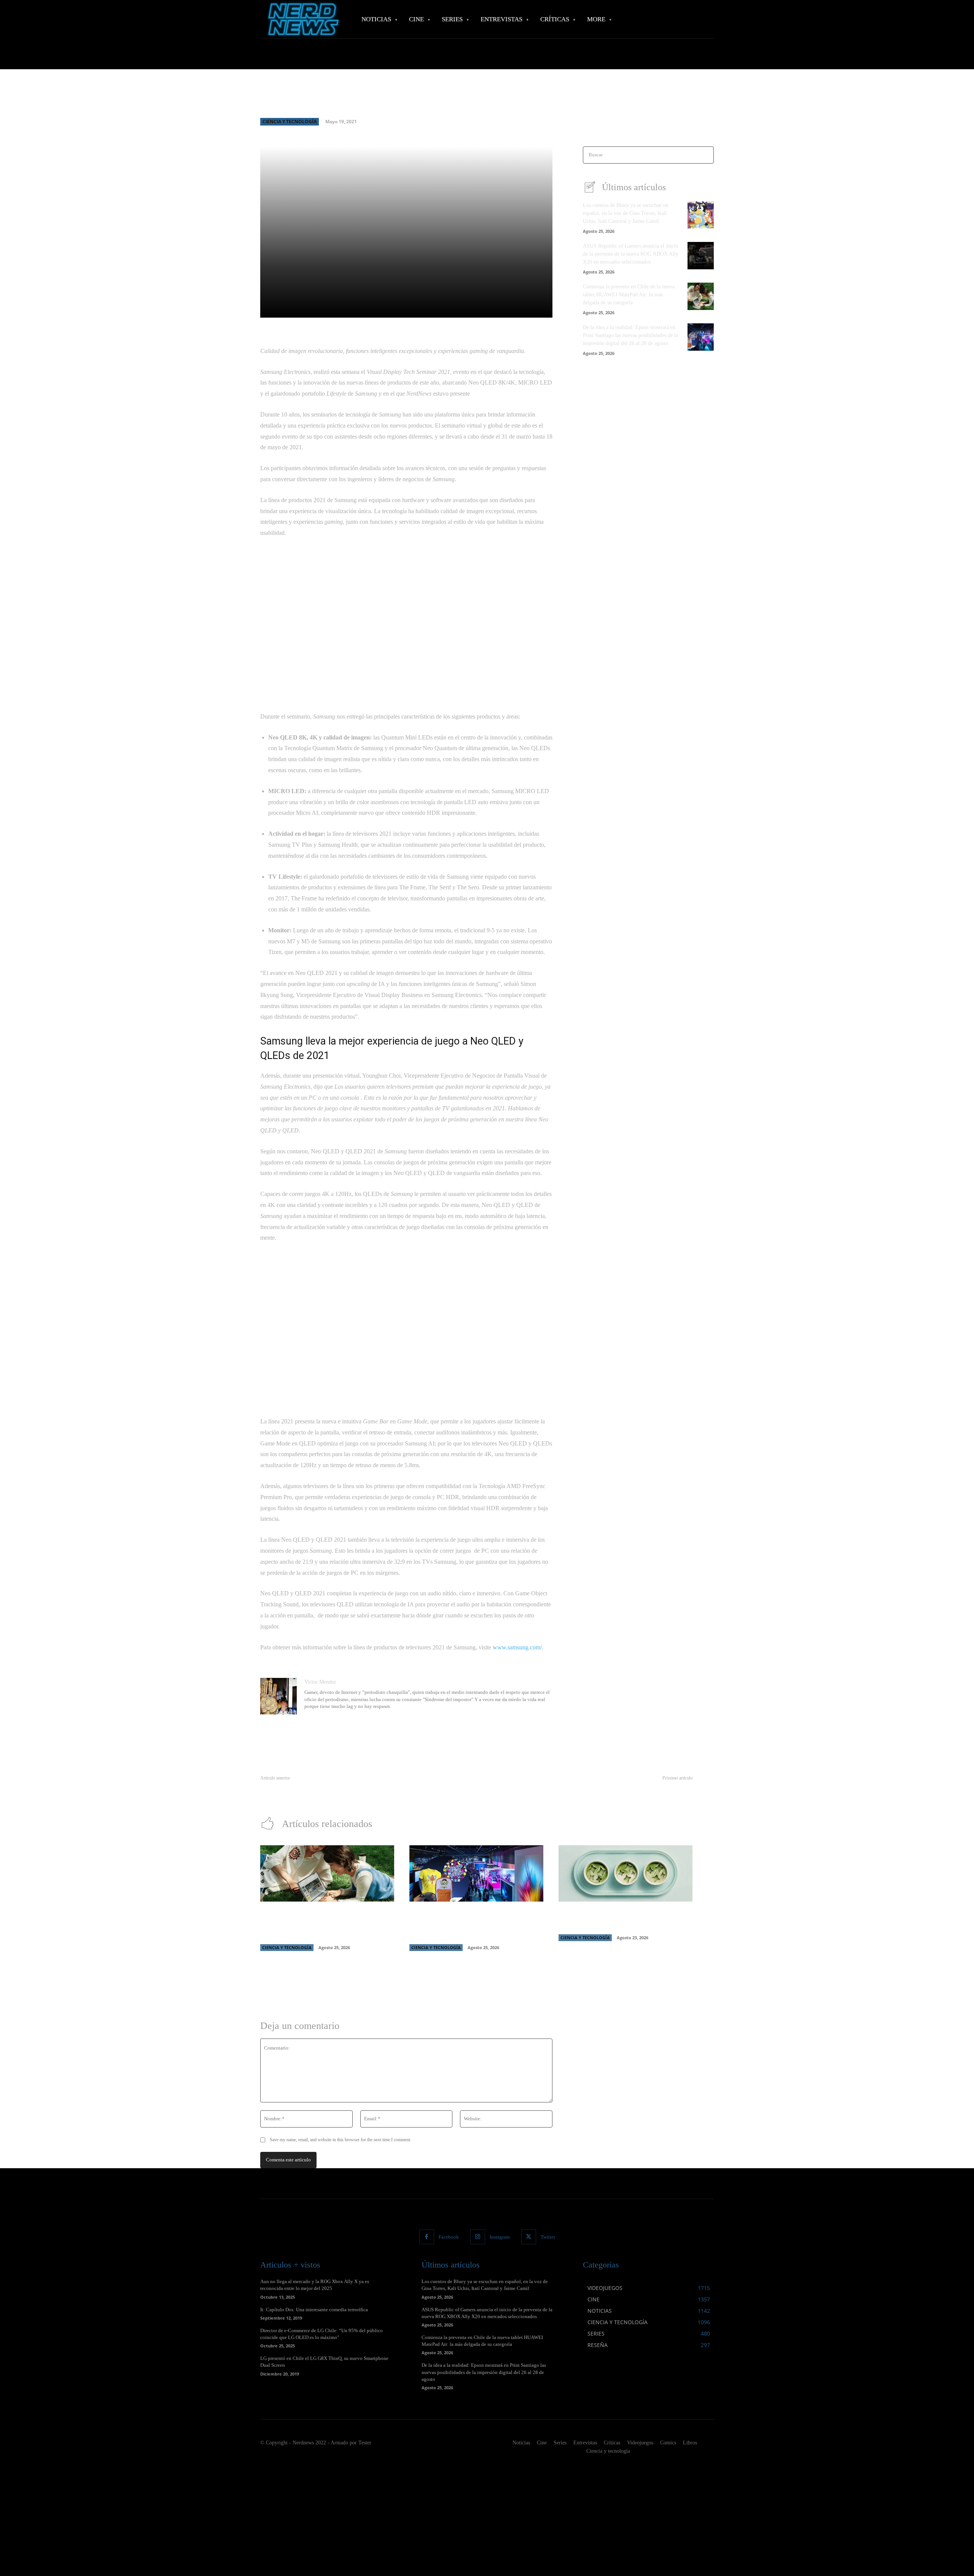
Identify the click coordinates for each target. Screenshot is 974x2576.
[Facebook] (427, 2237)
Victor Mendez (320, 1682)
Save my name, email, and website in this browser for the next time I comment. (341, 2140)
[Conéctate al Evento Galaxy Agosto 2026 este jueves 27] (625, 1873)
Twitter (548, 2237)
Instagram (500, 2237)
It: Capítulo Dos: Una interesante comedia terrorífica (314, 2310)
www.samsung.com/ (517, 1647)
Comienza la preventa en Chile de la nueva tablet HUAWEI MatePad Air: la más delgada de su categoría (629, 295)
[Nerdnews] (302, 19)
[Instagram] (478, 2237)
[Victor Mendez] (279, 1696)
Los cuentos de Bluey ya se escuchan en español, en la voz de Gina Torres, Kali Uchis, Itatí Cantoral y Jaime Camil (625, 213)
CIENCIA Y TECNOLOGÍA (290, 122)
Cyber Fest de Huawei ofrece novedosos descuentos (637, 1787)
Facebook (449, 2237)
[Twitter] (529, 2237)
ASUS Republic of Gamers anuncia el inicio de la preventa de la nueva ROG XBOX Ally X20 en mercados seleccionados (631, 254)
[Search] (706, 155)
